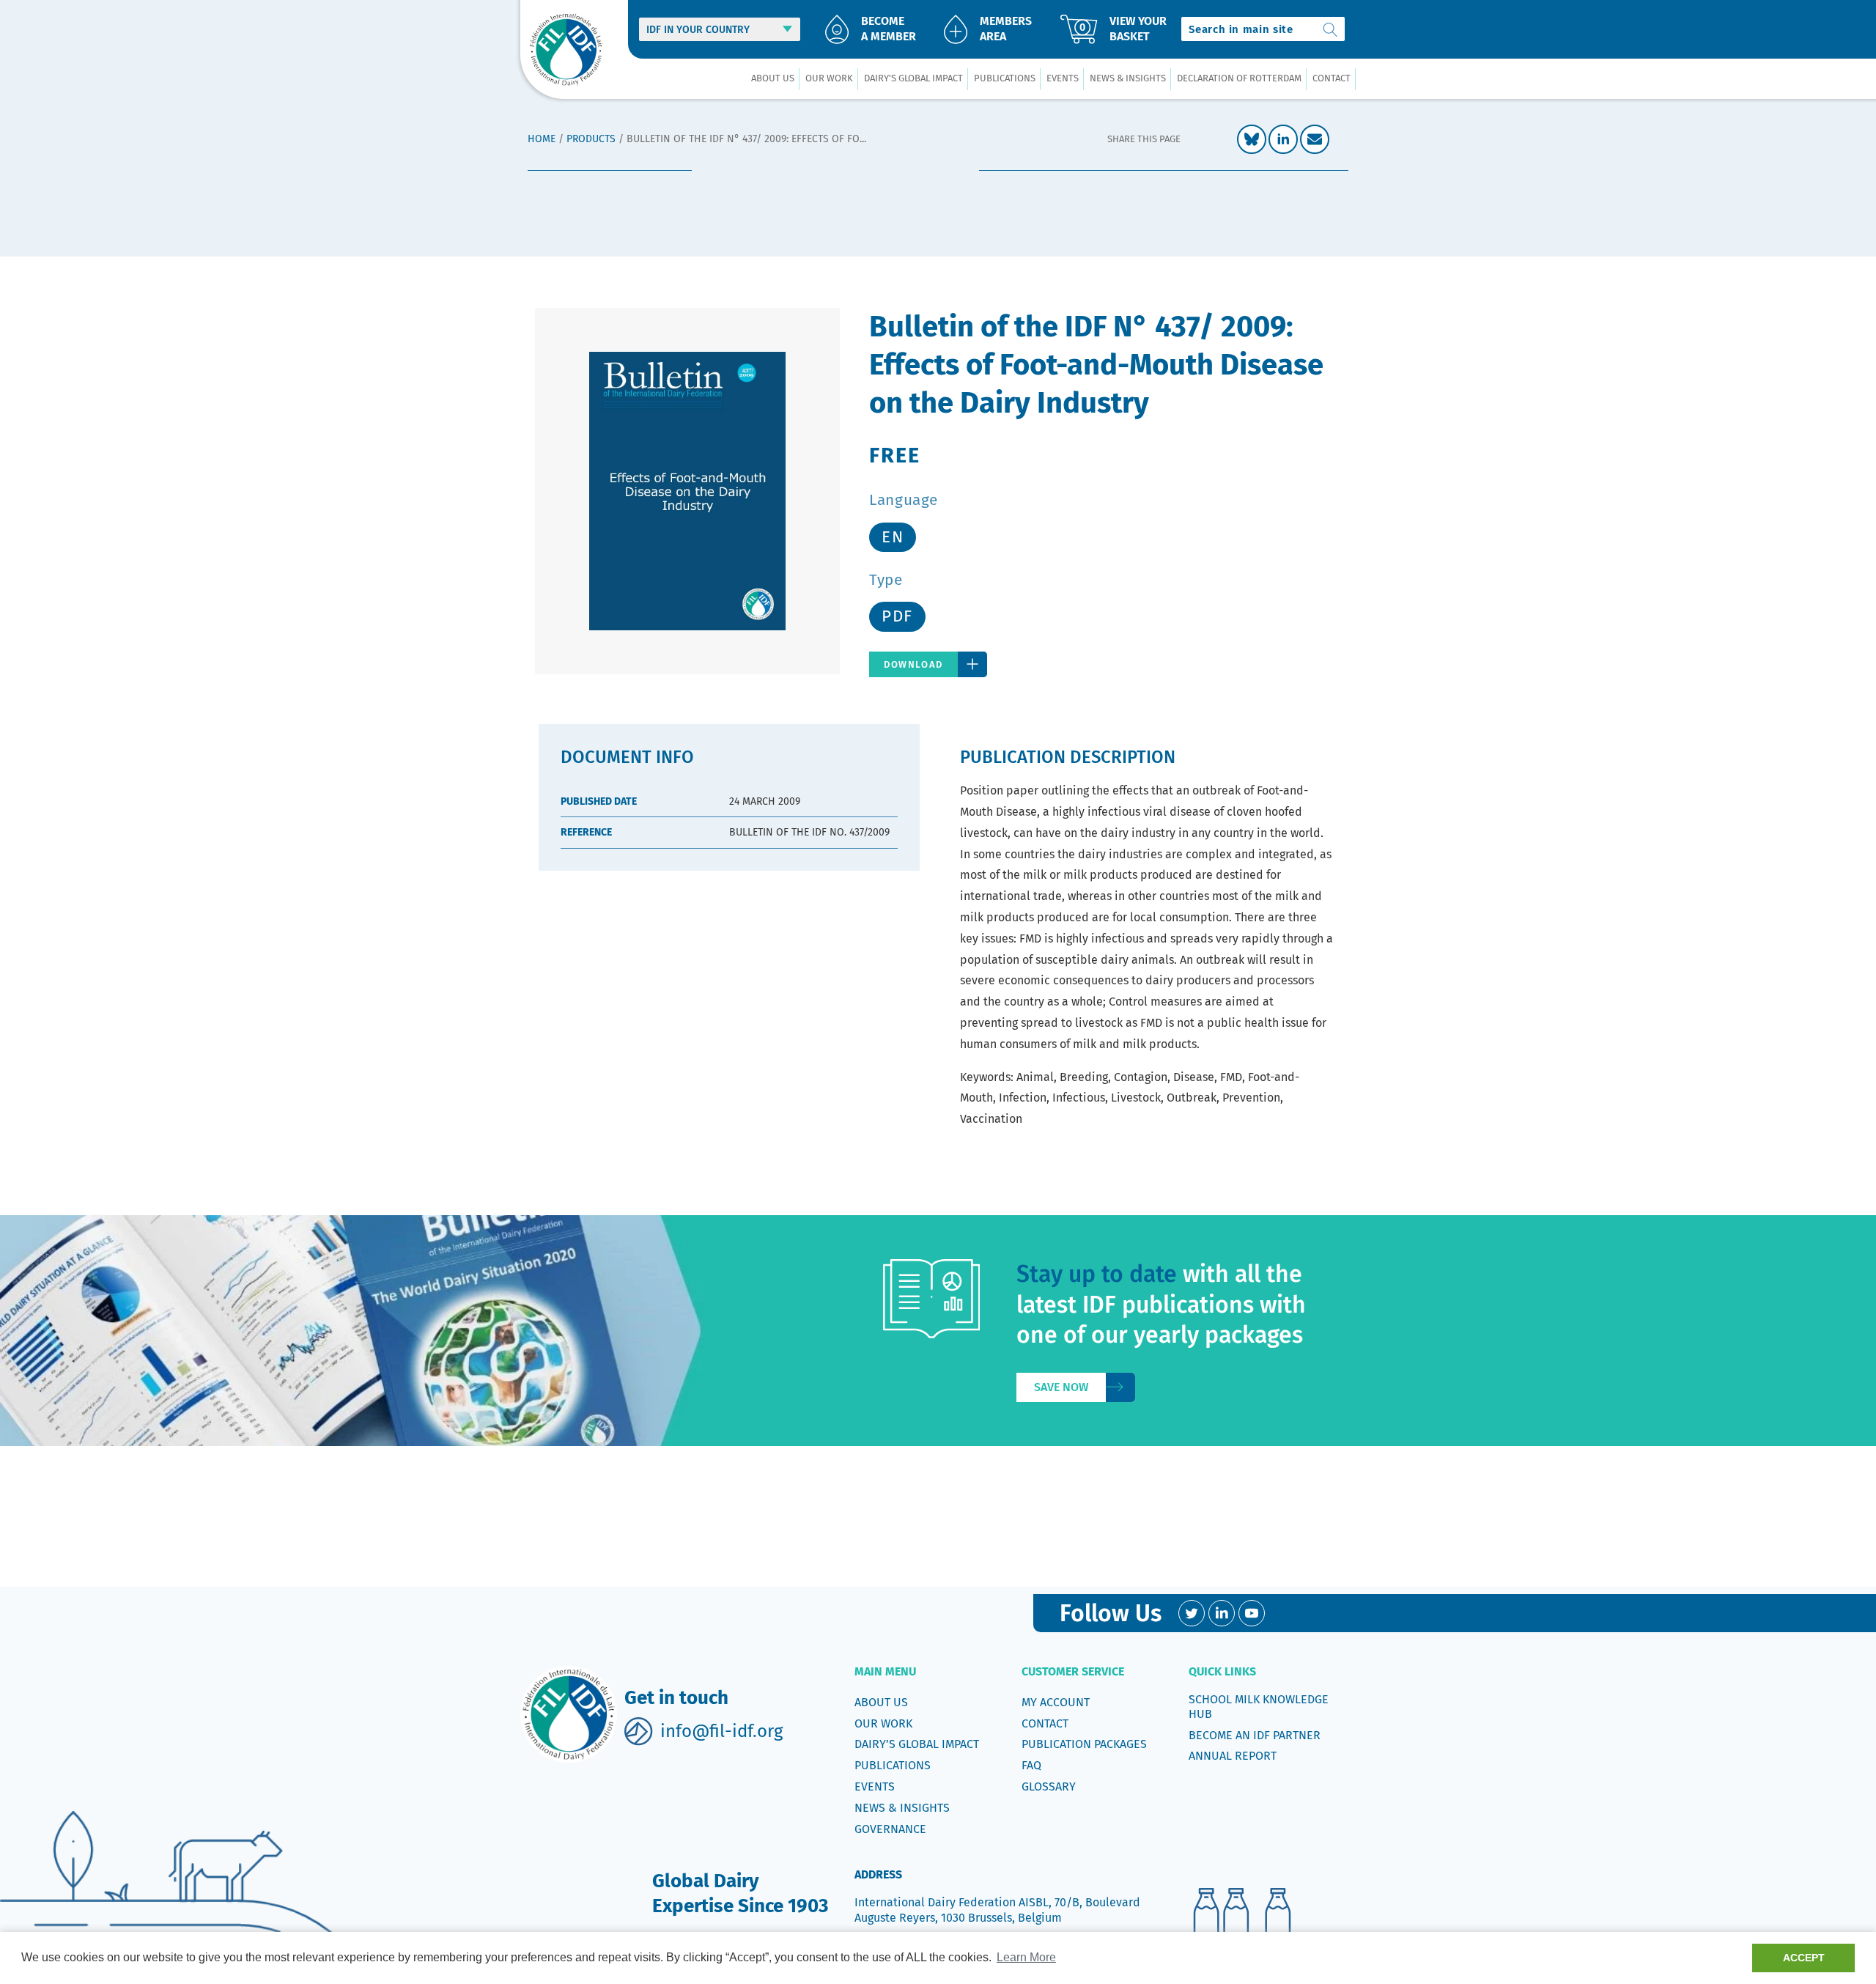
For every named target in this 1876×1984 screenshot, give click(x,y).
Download (913, 664)
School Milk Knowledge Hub (1259, 1707)
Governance (890, 1829)
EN (893, 537)
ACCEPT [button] (1804, 1958)
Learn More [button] (1026, 1957)
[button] (772, 79)
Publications (893, 1765)
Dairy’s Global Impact (917, 1744)
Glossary (1049, 1786)
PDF (897, 616)
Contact (1045, 1723)
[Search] (1331, 29)
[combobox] (1263, 29)
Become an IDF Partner (1255, 1735)
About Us (881, 1702)
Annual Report (1233, 1756)
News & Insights (902, 1808)
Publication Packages (1084, 1744)
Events (875, 1786)
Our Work (883, 1723)
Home (542, 139)
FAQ (1031, 1765)
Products (591, 139)
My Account (1056, 1702)
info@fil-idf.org (721, 1731)
